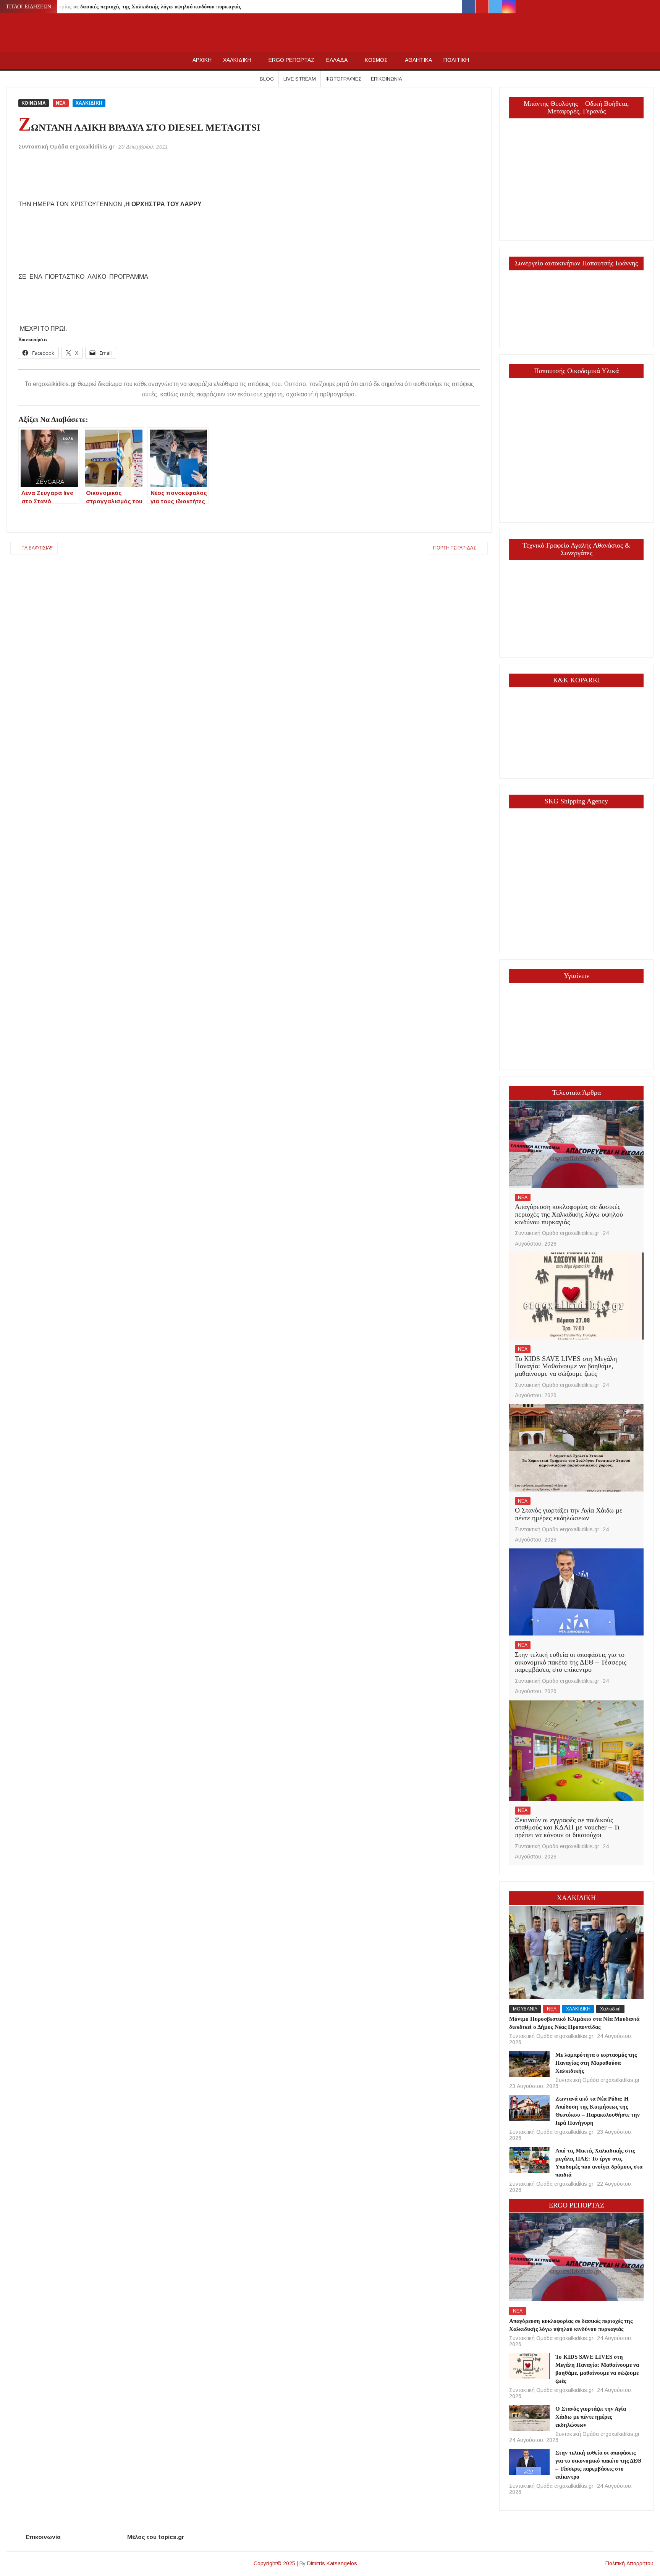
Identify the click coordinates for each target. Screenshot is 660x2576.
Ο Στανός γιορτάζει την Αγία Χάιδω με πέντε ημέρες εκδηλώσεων (569, 1514)
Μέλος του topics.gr (156, 2537)
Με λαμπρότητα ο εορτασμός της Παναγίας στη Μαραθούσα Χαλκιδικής (596, 2063)
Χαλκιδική (610, 2009)
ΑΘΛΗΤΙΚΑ (418, 60)
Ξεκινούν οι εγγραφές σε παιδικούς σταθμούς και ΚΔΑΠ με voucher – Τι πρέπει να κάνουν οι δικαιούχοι (567, 1828)
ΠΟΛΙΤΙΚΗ (456, 60)
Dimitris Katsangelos (332, 2563)
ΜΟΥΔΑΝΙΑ (525, 2009)
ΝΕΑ (61, 103)
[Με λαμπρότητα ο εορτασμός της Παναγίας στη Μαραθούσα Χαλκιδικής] (529, 2064)
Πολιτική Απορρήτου (629, 2563)
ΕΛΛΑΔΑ (337, 60)
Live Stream (300, 79)
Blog (267, 79)
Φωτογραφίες (343, 79)
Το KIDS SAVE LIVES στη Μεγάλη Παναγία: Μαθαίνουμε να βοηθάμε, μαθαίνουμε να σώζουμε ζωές (566, 1366)
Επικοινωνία (387, 79)
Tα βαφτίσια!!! (38, 548)
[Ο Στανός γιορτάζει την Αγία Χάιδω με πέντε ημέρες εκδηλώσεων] (576, 1447)
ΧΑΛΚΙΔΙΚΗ (237, 60)
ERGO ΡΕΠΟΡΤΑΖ (292, 60)
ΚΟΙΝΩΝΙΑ (34, 103)
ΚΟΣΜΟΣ (376, 60)
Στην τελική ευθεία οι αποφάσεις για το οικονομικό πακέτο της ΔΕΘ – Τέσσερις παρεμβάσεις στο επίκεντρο (571, 1662)
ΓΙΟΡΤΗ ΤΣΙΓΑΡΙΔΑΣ (455, 548)
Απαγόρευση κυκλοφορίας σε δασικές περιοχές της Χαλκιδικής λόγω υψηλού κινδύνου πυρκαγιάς (125, 7)
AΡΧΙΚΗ (202, 60)
